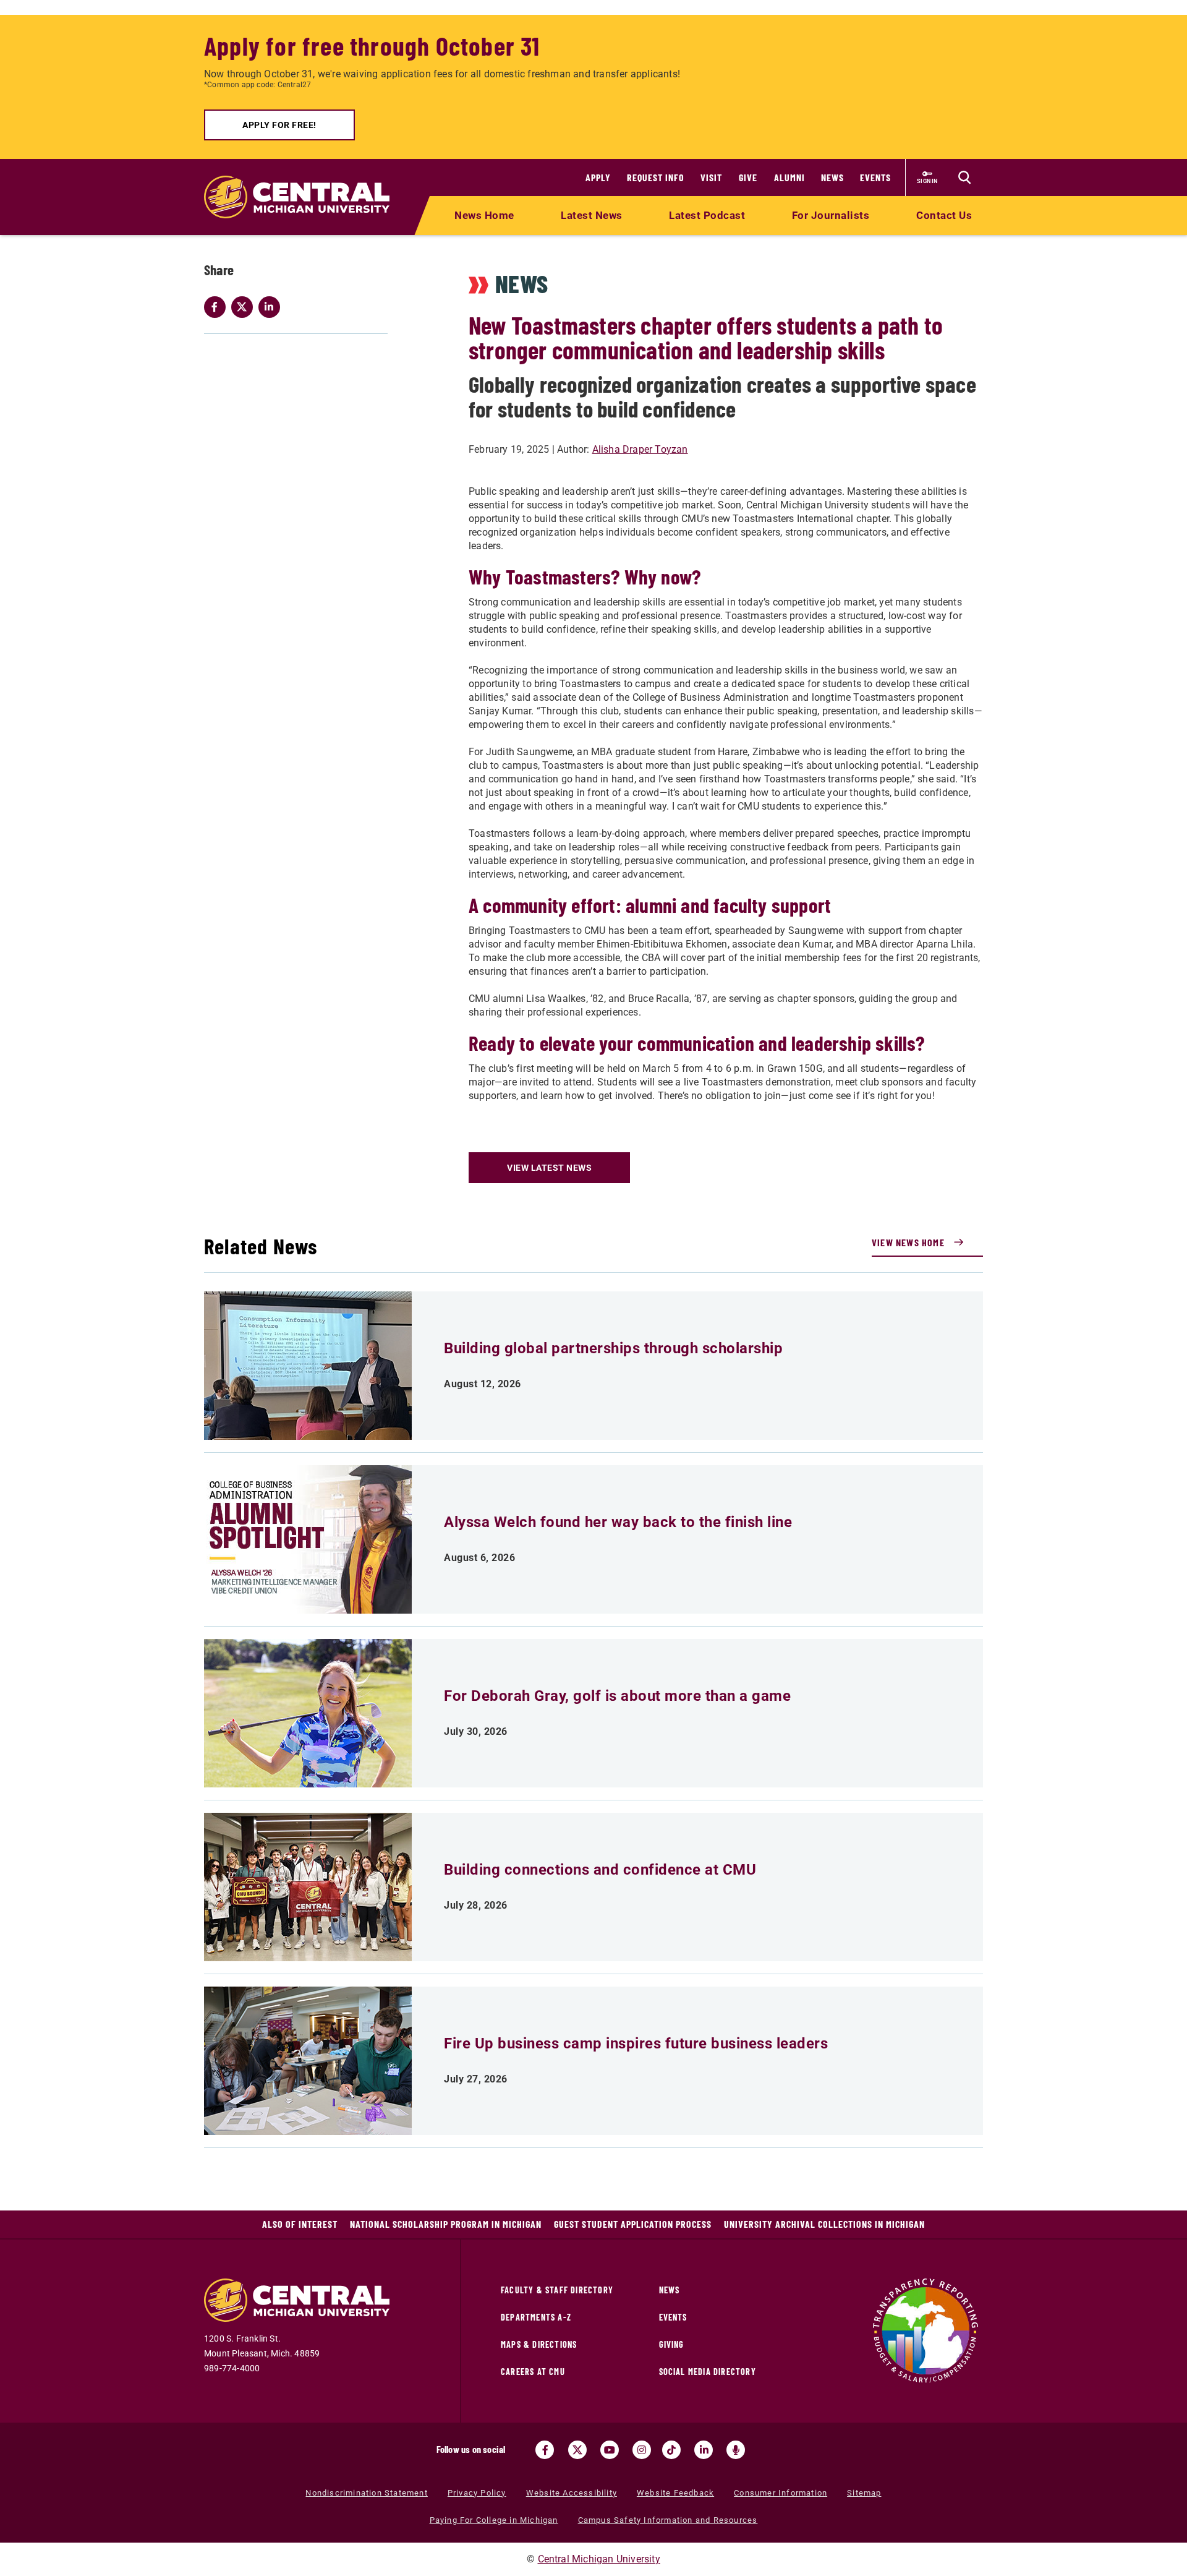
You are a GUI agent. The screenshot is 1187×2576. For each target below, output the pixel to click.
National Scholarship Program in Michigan (446, 2224)
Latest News (592, 215)
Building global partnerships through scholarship (613, 1348)
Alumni (789, 177)
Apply (598, 177)
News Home (484, 215)
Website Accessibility (572, 2493)
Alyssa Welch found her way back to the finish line (618, 1522)
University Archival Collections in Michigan (824, 2224)
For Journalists (831, 215)
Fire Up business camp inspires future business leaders (636, 2043)
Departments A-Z (536, 2317)
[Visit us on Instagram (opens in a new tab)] (642, 2450)
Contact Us (944, 215)
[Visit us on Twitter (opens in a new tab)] (577, 2450)
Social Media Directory (708, 2372)
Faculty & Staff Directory (557, 2290)
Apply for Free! (279, 125)
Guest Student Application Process (633, 2224)
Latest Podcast (707, 215)
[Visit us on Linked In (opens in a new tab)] (704, 2450)
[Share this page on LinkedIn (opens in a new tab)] (272, 307)
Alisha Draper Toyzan (640, 449)
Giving (672, 2344)
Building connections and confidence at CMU (600, 1870)
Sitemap (864, 2493)
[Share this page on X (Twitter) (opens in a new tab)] (245, 307)
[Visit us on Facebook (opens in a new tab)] (545, 2450)
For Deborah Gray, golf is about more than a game (617, 1696)
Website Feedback (675, 2493)
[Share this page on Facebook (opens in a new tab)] (218, 307)
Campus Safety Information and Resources (668, 2520)
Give (748, 177)
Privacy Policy (477, 2493)
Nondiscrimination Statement (366, 2493)
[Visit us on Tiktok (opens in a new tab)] (671, 2450)
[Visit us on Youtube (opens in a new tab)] (610, 2450)
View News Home (908, 1242)
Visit (711, 177)
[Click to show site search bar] (964, 178)
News (832, 177)
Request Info (656, 177)
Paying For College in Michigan (494, 2520)
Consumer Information (781, 2493)
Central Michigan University (599, 2559)
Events (875, 177)
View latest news (549, 1168)
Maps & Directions (539, 2344)
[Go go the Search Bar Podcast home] (736, 2450)
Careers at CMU (533, 2372)
